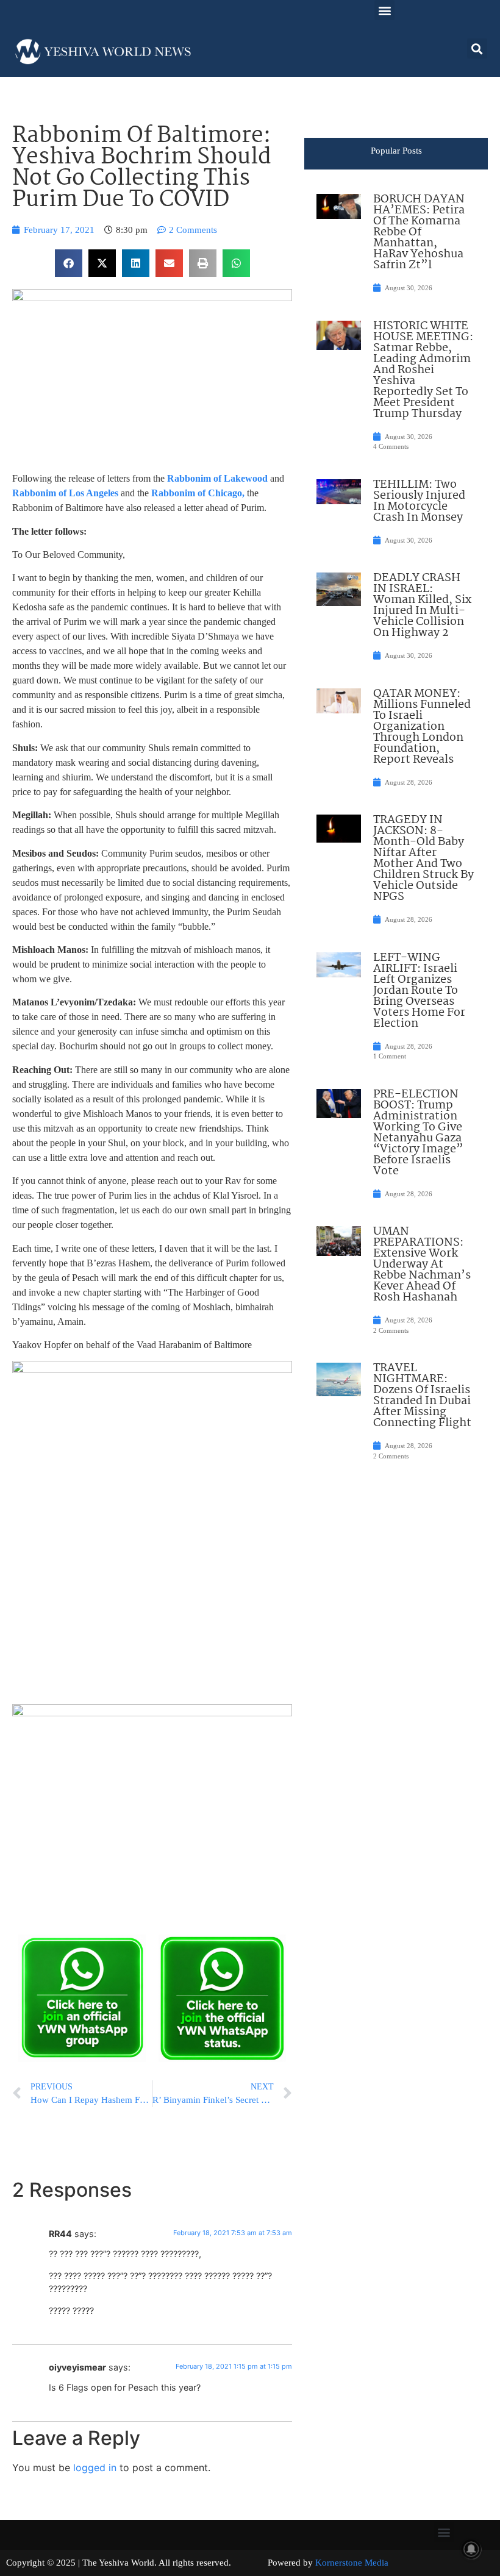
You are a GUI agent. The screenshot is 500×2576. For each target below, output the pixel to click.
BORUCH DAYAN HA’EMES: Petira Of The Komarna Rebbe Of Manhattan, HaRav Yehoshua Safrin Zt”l (419, 232)
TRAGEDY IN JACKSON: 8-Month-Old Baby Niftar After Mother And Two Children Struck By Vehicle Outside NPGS (423, 858)
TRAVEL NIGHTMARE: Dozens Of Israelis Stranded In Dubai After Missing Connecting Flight (422, 1396)
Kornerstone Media (352, 2563)
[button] (384, 10)
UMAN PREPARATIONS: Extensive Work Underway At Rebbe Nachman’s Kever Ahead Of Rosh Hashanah (422, 1265)
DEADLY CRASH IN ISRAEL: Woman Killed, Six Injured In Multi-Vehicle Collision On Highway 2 (422, 605)
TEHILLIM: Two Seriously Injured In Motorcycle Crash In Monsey (419, 501)
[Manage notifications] (471, 2549)
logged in (95, 2467)
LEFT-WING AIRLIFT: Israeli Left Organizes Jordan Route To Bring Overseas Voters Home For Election (419, 991)
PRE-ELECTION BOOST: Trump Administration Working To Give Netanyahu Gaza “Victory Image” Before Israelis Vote (418, 1133)
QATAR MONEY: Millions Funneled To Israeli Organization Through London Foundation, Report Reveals (422, 727)
